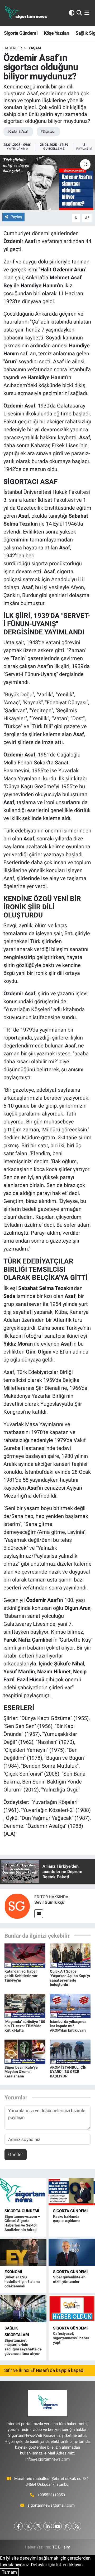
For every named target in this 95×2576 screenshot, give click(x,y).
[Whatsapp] (67, 2526)
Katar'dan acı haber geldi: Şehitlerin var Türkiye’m (21, 1976)
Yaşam (35, 48)
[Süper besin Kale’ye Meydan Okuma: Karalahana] (25, 2051)
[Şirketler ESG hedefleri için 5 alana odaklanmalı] (23, 2252)
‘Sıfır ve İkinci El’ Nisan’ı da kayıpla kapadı (44, 2370)
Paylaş (16, 217)
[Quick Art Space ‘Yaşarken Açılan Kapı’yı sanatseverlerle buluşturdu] (70, 1955)
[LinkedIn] (48, 2526)
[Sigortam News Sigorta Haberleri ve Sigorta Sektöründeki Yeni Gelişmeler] (26, 13)
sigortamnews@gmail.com (51, 2505)
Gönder (16, 2154)
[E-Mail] (39, 1914)
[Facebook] (18, 2526)
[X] (28, 2526)
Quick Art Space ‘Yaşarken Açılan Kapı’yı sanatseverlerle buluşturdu (70, 1978)
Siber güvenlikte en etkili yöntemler (69, 2279)
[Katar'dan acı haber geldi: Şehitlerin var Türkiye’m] (25, 1955)
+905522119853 (51, 2495)
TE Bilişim (61, 2547)
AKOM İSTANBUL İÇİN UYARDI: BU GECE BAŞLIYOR (68, 2072)
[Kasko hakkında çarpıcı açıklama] (72, 2192)
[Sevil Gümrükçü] (17, 1906)
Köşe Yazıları (57, 33)
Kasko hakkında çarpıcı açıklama (67, 2219)
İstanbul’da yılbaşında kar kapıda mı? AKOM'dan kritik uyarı (68, 2026)
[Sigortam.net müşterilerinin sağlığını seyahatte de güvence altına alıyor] (23, 2309)
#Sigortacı (47, 131)
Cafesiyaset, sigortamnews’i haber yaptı (71, 2338)
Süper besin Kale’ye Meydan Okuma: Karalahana (21, 2072)
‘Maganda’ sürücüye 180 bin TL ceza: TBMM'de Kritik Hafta (25, 2026)
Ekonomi (13, 2272)
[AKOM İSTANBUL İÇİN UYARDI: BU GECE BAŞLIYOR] (70, 2051)
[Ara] (79, 13)
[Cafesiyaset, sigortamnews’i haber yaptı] (72, 2309)
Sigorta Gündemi (21, 33)
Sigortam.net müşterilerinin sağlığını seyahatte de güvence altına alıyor (23, 2347)
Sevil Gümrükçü (49, 1902)
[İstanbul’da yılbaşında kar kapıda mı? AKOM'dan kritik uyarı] (70, 2006)
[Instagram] (38, 2526)
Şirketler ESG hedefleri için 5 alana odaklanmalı (22, 2282)
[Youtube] (57, 2526)
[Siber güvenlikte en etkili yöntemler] (72, 2252)
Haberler (13, 48)
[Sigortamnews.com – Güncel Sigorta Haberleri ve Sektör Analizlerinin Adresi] (23, 2192)
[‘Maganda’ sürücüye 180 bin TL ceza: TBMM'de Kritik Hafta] (25, 2006)
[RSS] (77, 2526)
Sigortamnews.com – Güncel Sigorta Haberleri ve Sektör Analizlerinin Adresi (22, 2223)
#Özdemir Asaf (18, 131)
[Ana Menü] (87, 13)
